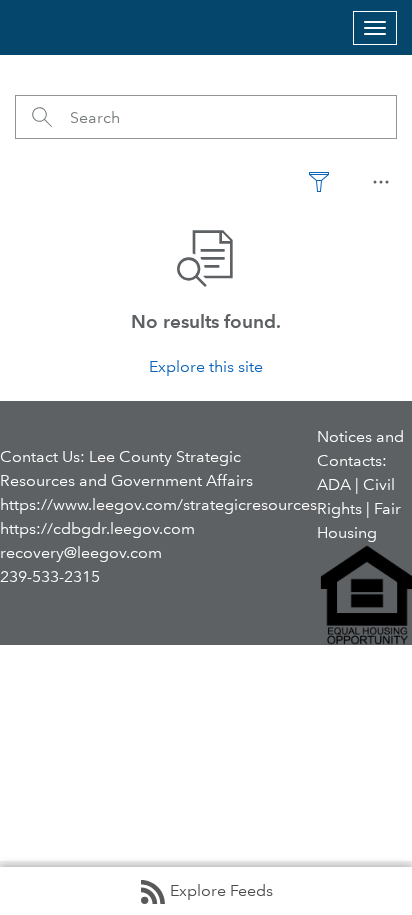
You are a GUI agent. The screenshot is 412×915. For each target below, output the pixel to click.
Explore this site (206, 366)
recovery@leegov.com (81, 552)
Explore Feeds (221, 890)
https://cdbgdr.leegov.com (97, 528)
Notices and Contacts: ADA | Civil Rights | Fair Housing (360, 484)
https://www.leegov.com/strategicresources (158, 504)
